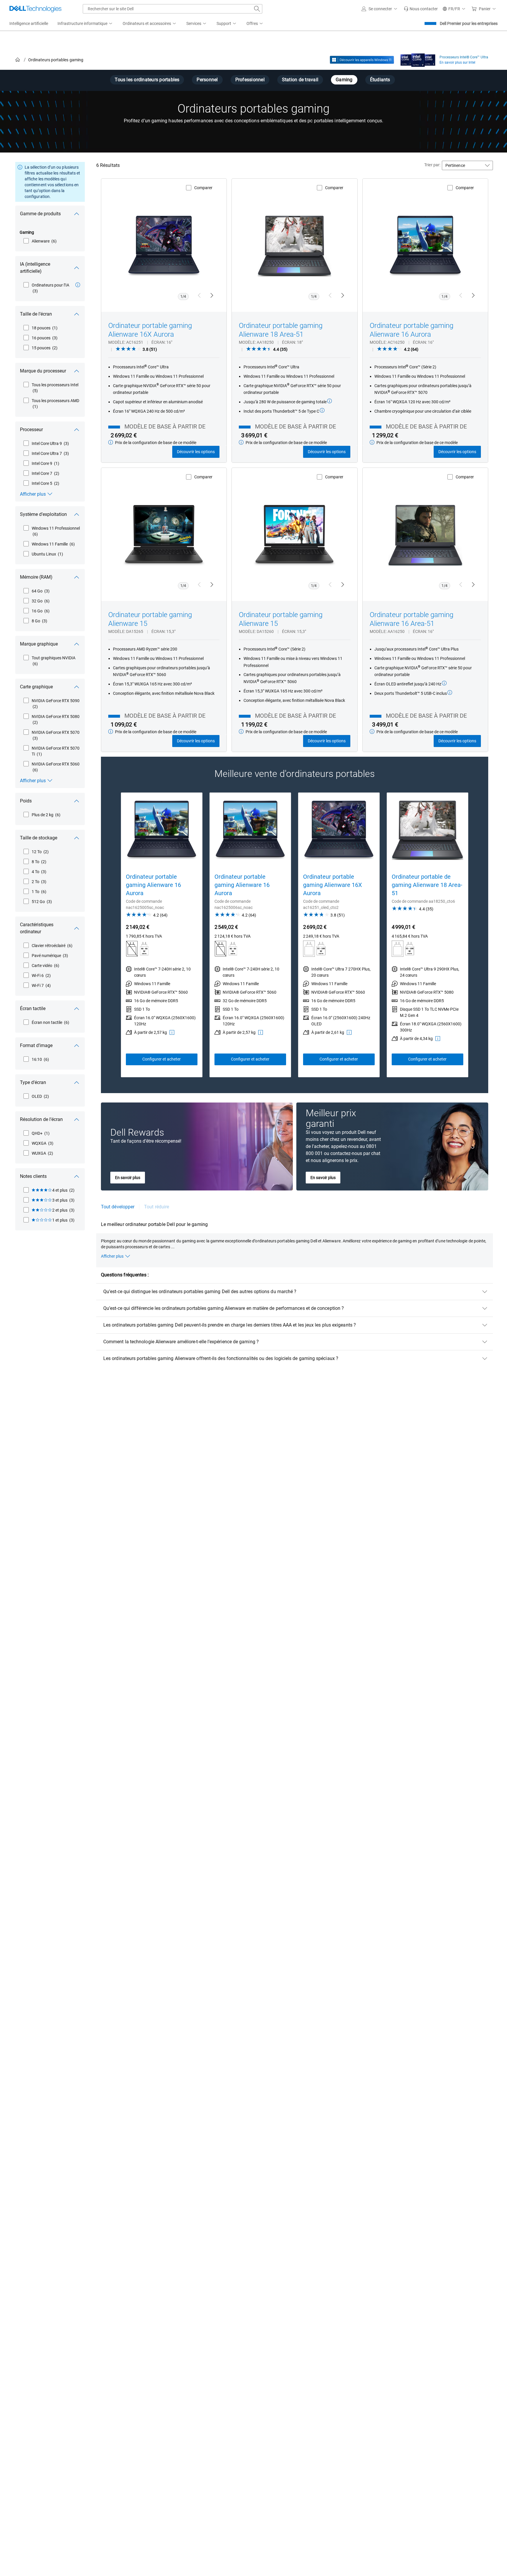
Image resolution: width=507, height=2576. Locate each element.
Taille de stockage (39, 838)
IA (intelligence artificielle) (35, 268)
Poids (26, 801)
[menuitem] (85, 24)
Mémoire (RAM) (36, 577)
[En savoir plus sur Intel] (418, 59)
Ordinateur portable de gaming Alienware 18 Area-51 (427, 885)
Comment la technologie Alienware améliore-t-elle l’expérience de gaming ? (181, 1342)
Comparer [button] (203, 188)
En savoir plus (128, 1178)
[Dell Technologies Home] (36, 9)
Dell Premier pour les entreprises (469, 23)
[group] (162, 935)
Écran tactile (33, 1008)
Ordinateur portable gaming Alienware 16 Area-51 (411, 619)
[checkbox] (40, 241)
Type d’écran (33, 1082)
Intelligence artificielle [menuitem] (29, 23)
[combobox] (173, 9)
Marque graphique (39, 644)
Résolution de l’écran (41, 1119)
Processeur (31, 430)
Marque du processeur (43, 371)
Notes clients (33, 1176)
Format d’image (36, 1045)
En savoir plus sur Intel (457, 62)
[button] (380, 9)
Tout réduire (157, 1207)
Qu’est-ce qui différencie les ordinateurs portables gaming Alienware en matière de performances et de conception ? (224, 1308)
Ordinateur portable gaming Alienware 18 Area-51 (281, 330)
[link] (421, 9)
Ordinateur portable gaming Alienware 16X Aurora (150, 330)
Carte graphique (36, 687)
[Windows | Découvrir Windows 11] (362, 60)
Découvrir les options (196, 452)
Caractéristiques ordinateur (37, 928)
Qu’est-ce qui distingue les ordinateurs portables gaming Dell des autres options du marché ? (200, 1292)
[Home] (18, 60)
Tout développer (118, 1207)
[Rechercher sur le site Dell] (257, 9)
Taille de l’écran (36, 314)
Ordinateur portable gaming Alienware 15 (150, 619)
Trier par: (432, 165)
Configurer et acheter (162, 1059)
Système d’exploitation (43, 514)
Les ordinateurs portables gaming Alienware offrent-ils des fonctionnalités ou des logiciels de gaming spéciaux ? (221, 1358)
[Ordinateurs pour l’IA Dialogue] (78, 285)
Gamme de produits (40, 214)
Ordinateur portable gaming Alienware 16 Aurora (411, 330)
